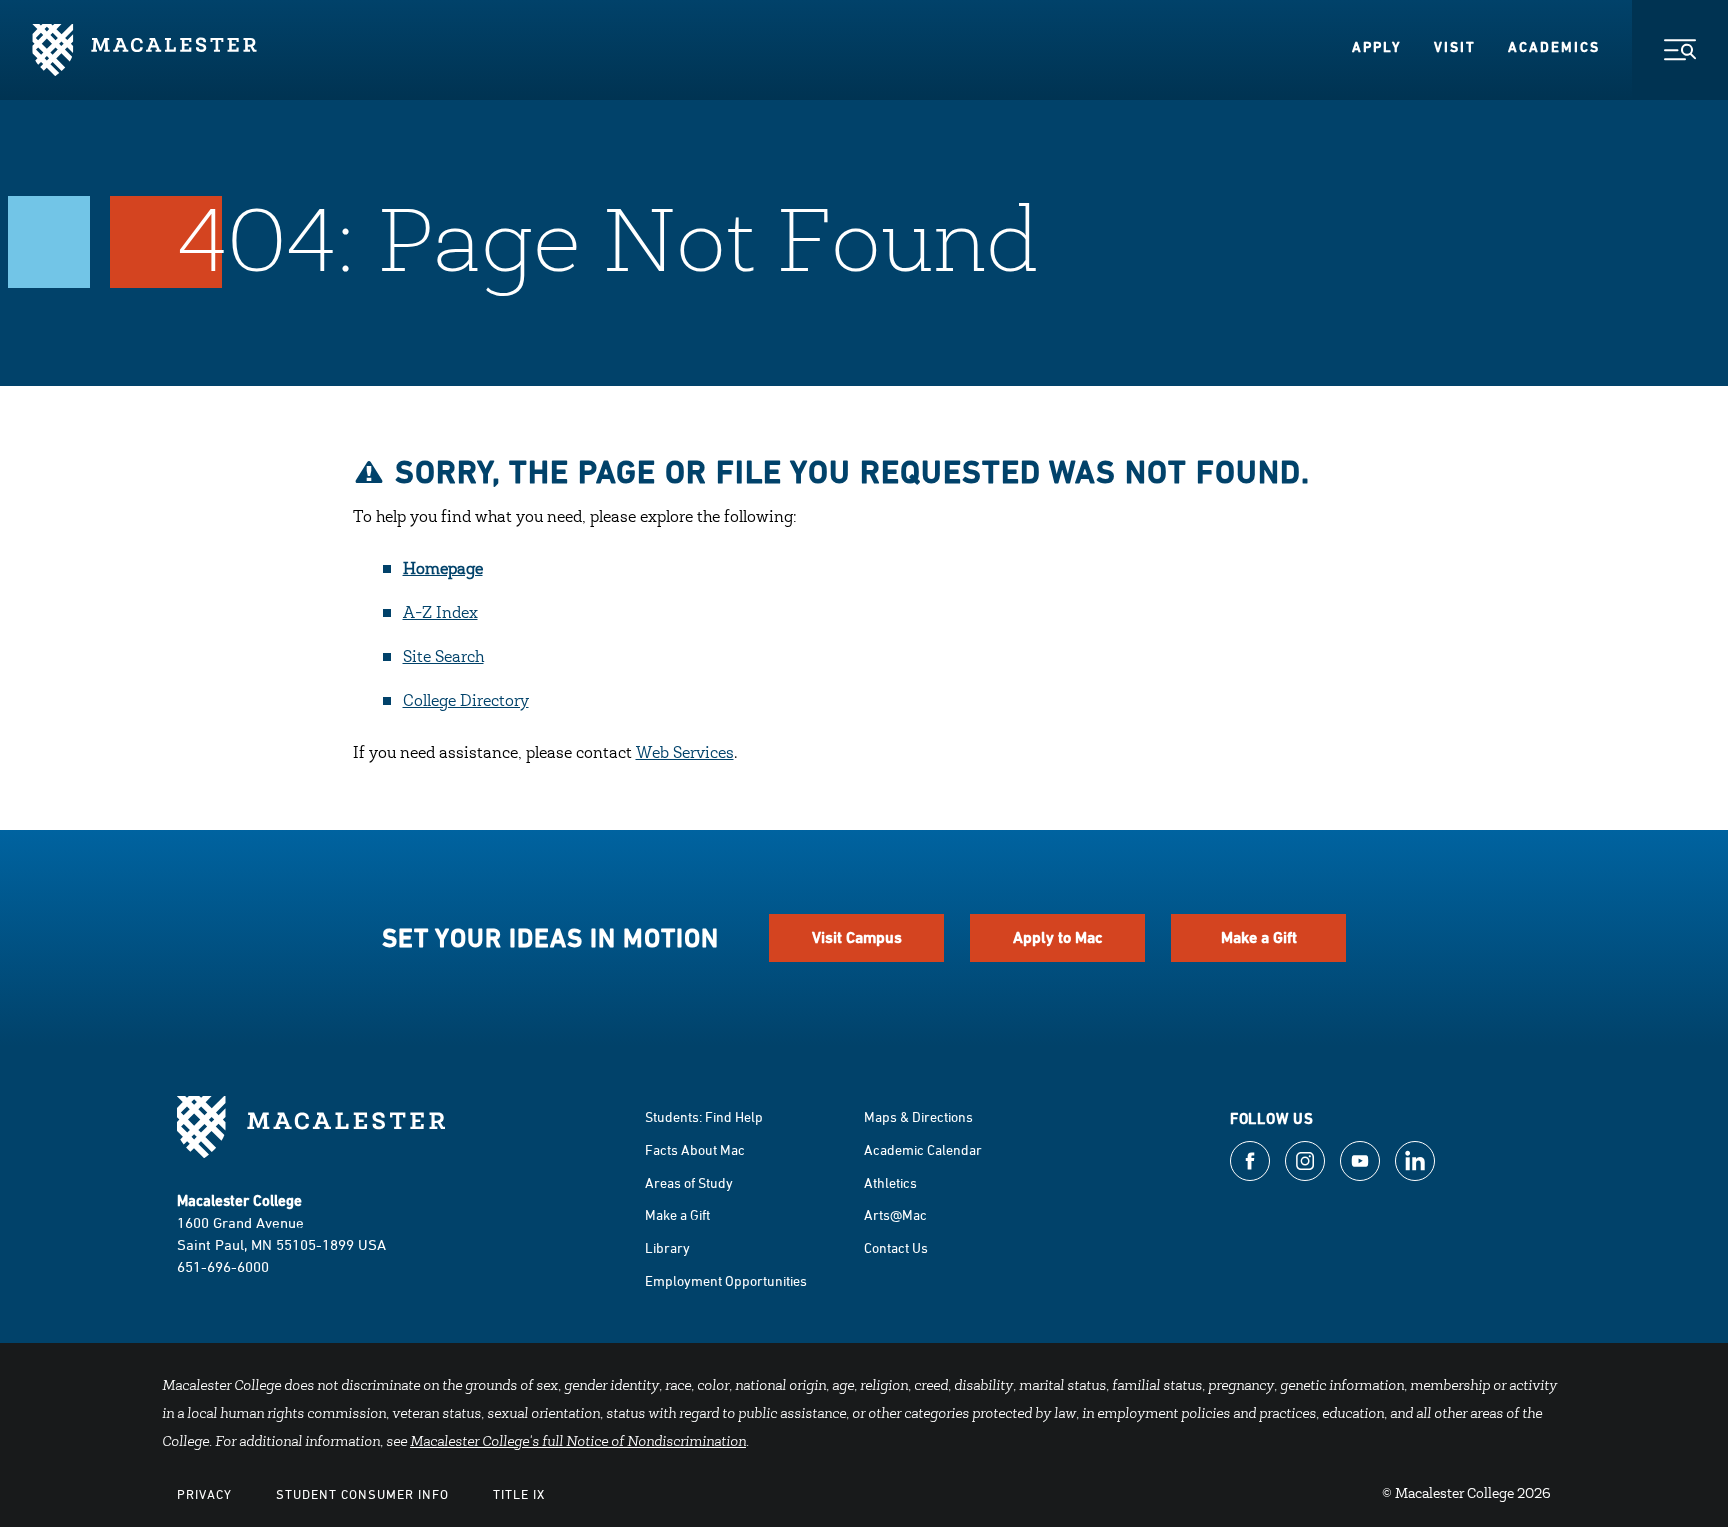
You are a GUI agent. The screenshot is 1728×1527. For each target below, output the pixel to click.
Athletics (890, 1182)
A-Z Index (440, 614)
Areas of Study (689, 1182)
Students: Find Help (704, 1116)
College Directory (466, 702)
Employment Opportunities (726, 1280)
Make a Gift (1259, 937)
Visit (1455, 47)
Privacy (204, 1494)
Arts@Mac (895, 1214)
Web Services (685, 754)
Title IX (519, 1494)
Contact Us (896, 1247)
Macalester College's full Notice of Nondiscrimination (578, 1443)
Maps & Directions (918, 1116)
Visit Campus (857, 937)
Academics (1554, 47)
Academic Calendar (923, 1149)
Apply (1377, 47)
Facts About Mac (695, 1149)
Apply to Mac (1058, 937)
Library (667, 1247)
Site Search (443, 658)
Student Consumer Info (362, 1494)
